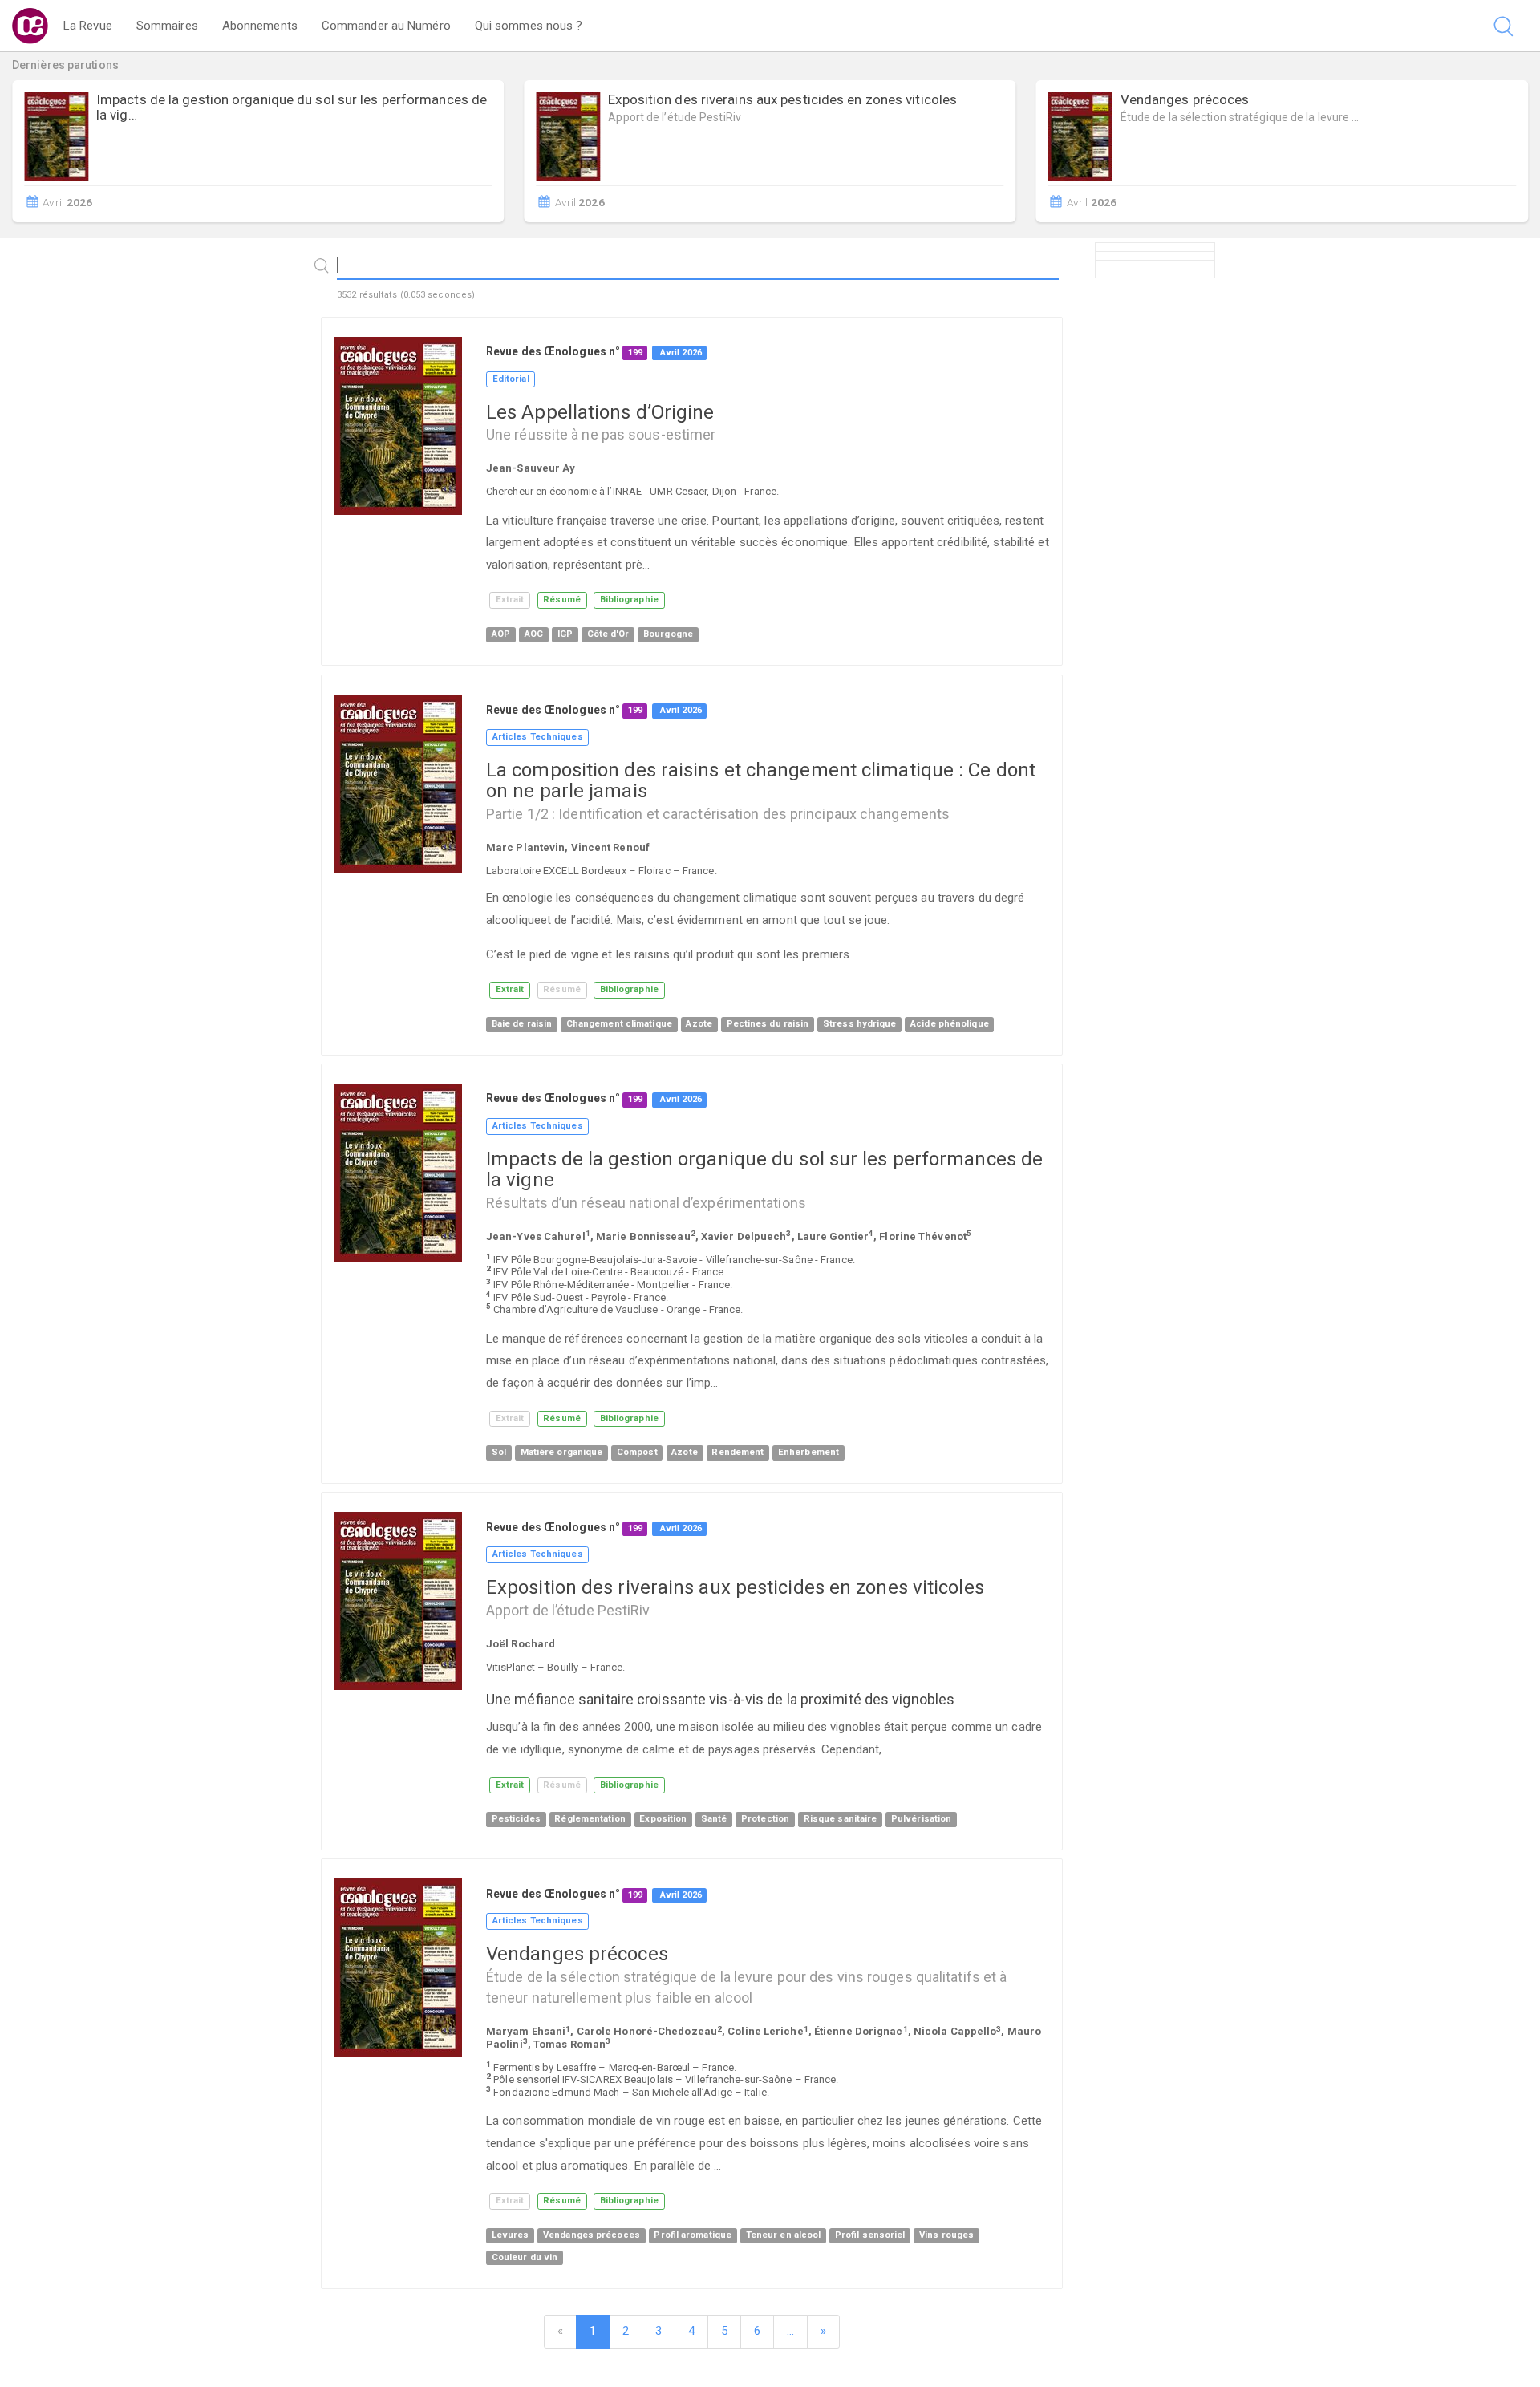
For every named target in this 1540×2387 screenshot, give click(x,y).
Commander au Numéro (386, 26)
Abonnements (260, 26)
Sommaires (167, 26)
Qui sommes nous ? (529, 26)
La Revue (88, 26)
